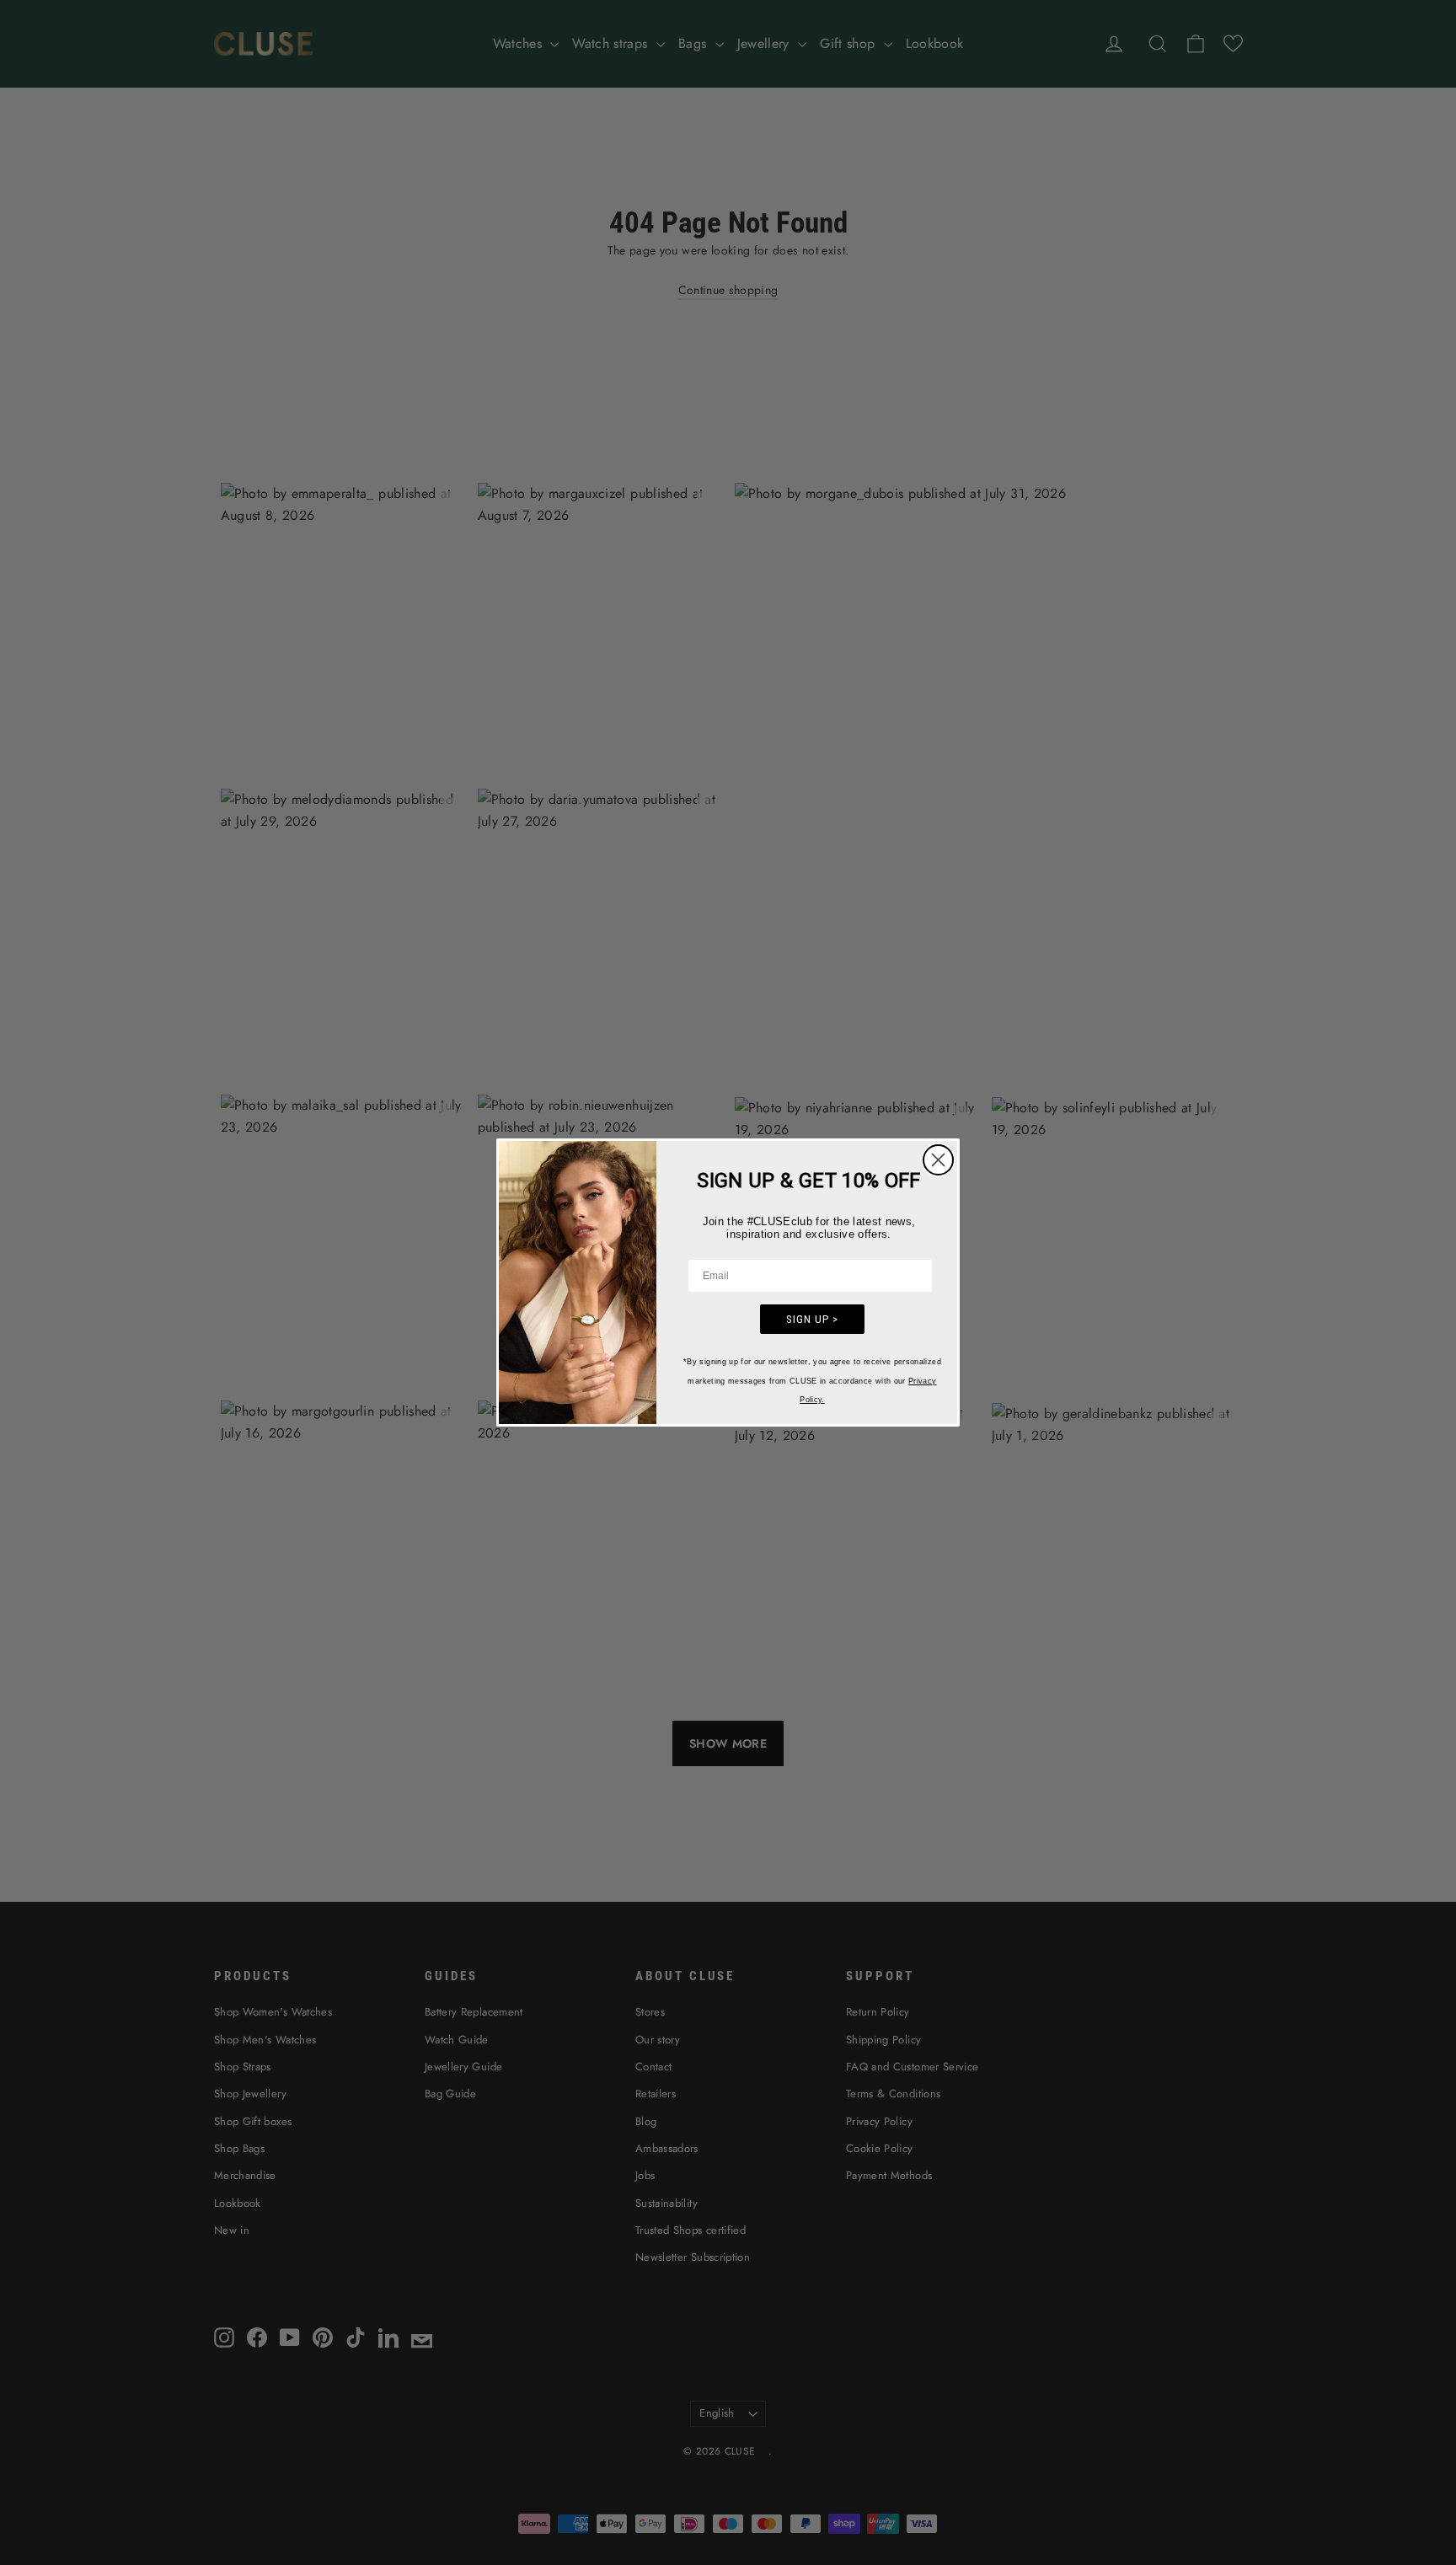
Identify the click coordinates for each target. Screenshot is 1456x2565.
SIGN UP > (812, 1319)
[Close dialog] (938, 1160)
